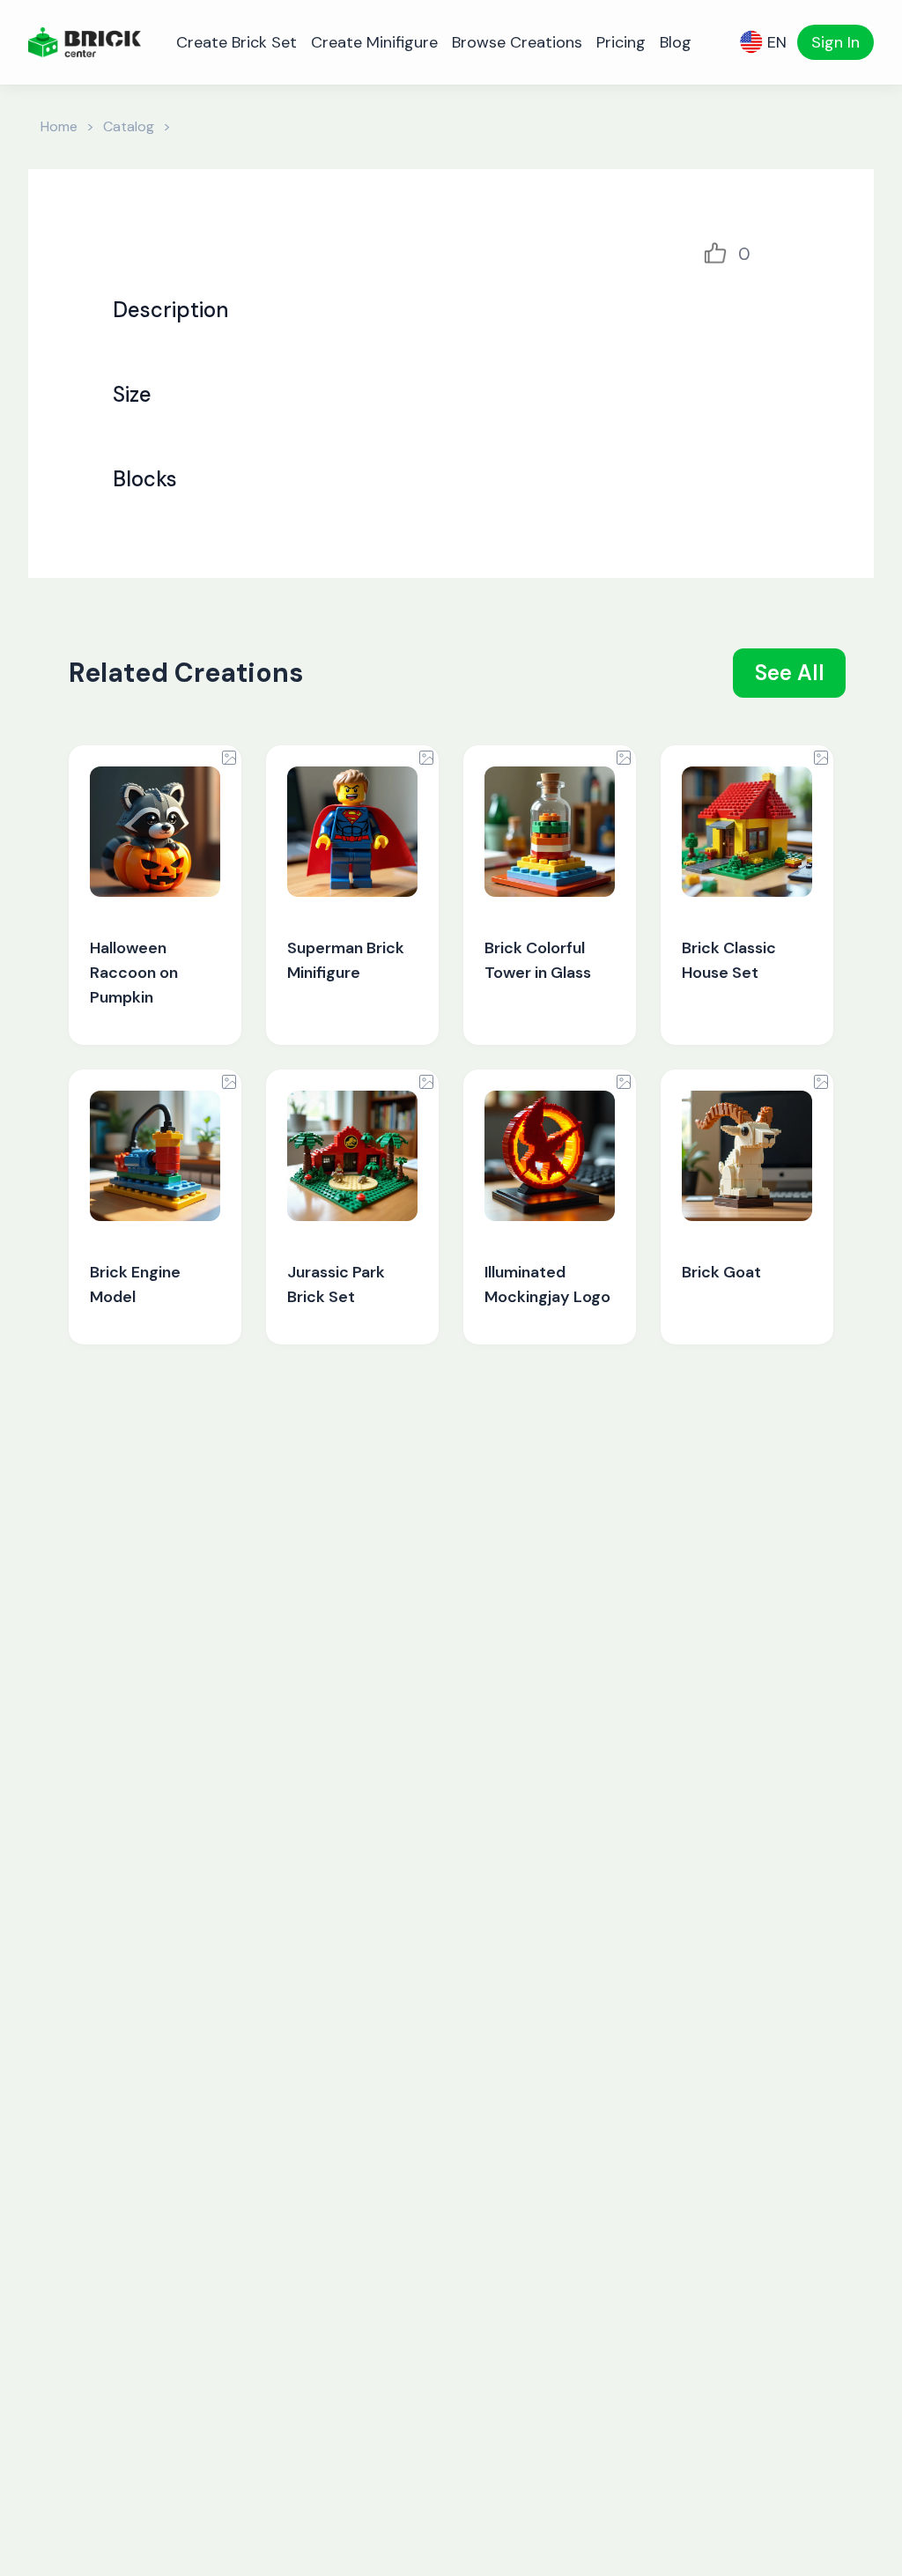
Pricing (621, 42)
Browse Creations (517, 42)
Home (59, 126)
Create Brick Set (237, 42)
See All (790, 673)
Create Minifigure (374, 42)
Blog (676, 42)
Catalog (129, 126)
